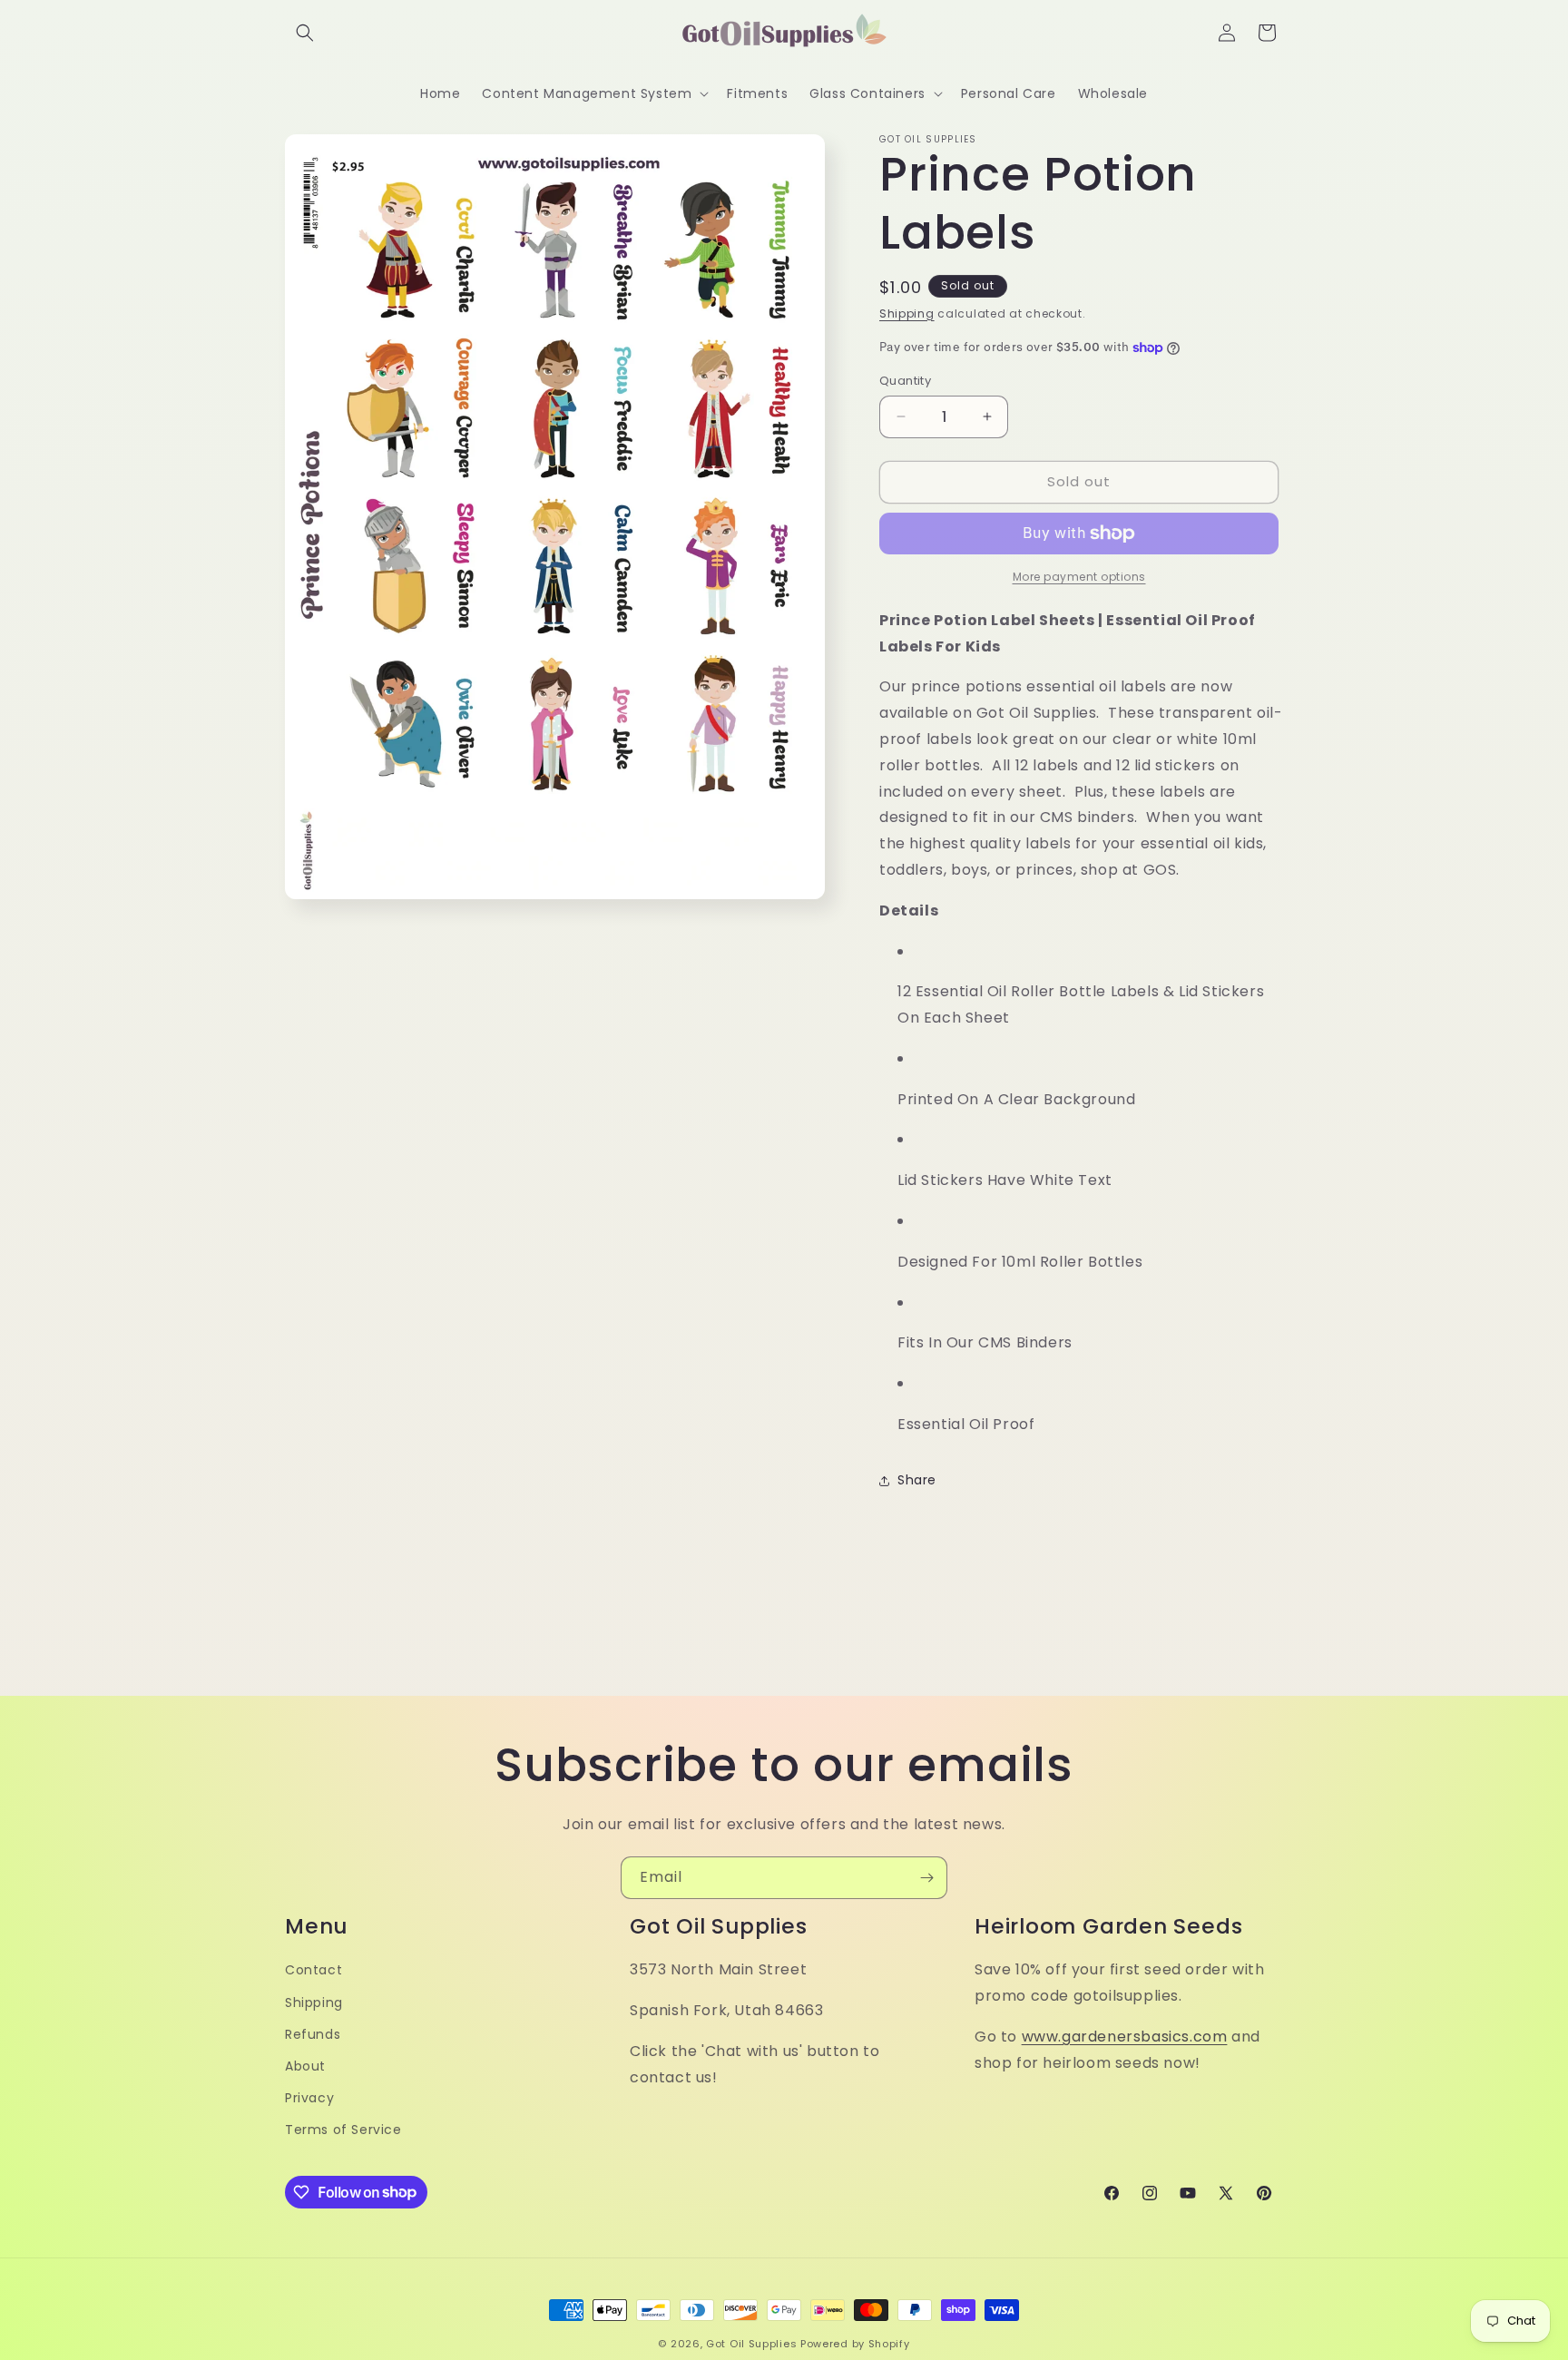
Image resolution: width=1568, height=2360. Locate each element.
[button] (305, 33)
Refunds (313, 2034)
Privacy (309, 2098)
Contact (314, 1970)
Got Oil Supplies (751, 2344)
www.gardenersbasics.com (1125, 2037)
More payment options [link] (1079, 577)
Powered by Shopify (855, 2344)
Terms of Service (343, 2130)
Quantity (905, 381)
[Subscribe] (926, 1878)
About (305, 2066)
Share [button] (917, 1480)
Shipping (907, 313)
